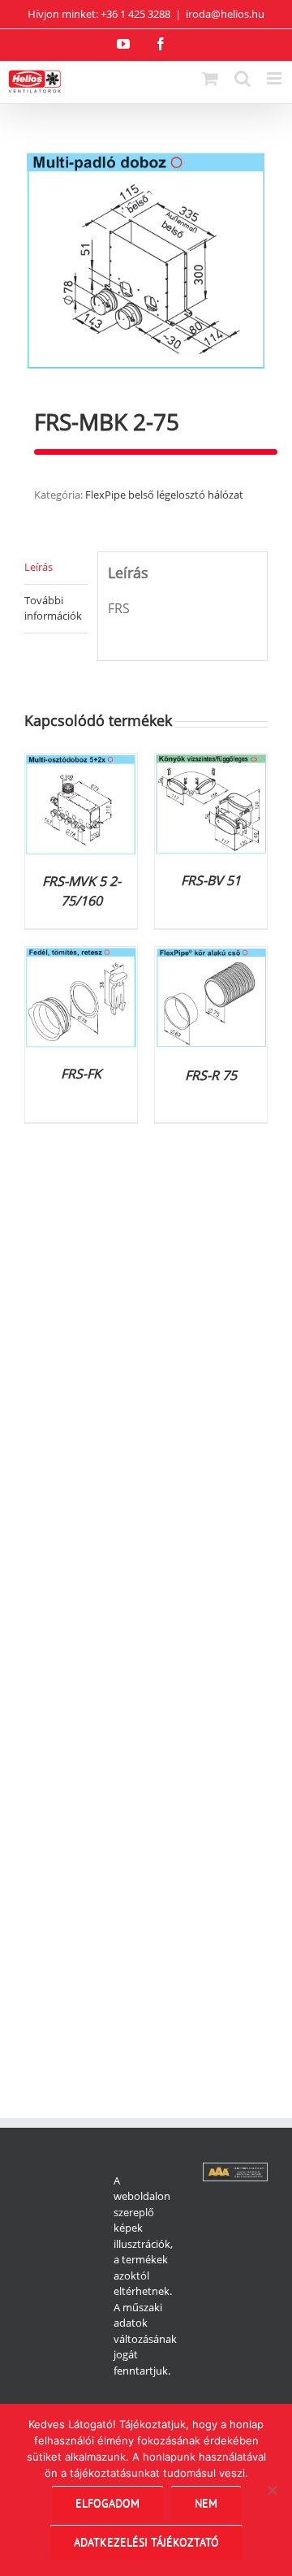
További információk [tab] (53, 608)
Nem (206, 2503)
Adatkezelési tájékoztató (146, 2542)
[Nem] (272, 2490)
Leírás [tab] (39, 567)
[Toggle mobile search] (243, 78)
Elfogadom (107, 2503)
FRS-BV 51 (211, 880)
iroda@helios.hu (225, 14)
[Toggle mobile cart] (210, 78)
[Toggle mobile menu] (275, 78)
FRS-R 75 (211, 1075)
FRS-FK (81, 1074)
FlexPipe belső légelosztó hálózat (164, 495)
